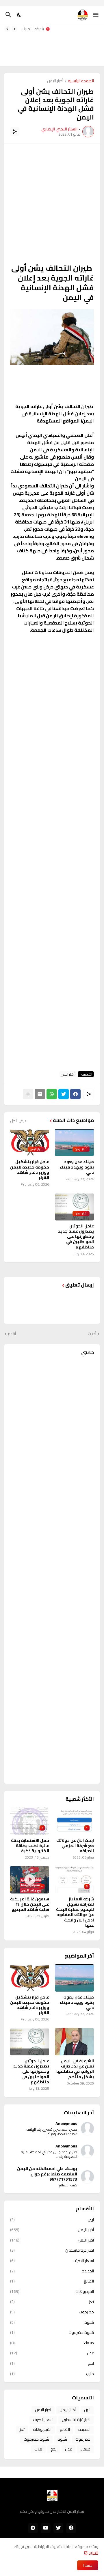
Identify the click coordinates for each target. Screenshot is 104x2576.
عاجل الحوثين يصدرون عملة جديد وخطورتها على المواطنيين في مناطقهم (76, 1236)
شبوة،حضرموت (52, 2332)
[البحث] (8, 15)
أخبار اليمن (55, 81)
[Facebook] (75, 1094)
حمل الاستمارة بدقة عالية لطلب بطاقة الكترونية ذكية (30, 1846)
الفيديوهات (52, 2291)
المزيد (93, 2553)
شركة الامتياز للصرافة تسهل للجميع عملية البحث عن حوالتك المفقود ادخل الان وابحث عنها (32, 29)
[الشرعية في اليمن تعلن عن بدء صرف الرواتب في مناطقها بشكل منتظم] (74, 2042)
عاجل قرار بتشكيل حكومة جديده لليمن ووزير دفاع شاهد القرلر (30, 1170)
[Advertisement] (79, 45)
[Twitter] (64, 1094)
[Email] (40, 1094)
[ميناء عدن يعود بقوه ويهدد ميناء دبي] (74, 1978)
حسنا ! (88, 2565)
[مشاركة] (15, 132)
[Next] (7, 29)
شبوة (52, 2322)
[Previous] (14, 29)
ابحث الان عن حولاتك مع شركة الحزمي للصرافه (75, 1846)
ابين (52, 2220)
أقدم (12, 1334)
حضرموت (52, 2312)
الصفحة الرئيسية (81, 81)
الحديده (52, 2271)
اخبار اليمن (52, 2240)
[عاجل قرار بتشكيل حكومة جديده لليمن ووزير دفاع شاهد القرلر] (30, 1978)
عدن (52, 2353)
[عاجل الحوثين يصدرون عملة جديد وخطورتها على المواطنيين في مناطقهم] (30, 2042)
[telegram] (33, 2528)
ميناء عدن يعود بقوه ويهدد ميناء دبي (77, 1167)
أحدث (92, 1334)
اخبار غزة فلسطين (52, 2250)
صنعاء (52, 2343)
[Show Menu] (96, 15)
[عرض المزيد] (28, 1094)
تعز (52, 2302)
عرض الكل (18, 1121)
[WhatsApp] (52, 1094)
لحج (52, 2363)
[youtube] (46, 2528)
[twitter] (58, 2528)
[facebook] (71, 2528)
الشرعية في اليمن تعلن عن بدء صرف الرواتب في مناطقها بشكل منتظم (75, 2069)
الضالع (52, 2281)
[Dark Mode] (19, 15)
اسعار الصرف (52, 2261)
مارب (52, 2373)
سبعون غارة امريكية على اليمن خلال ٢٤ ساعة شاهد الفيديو (30, 1904)
